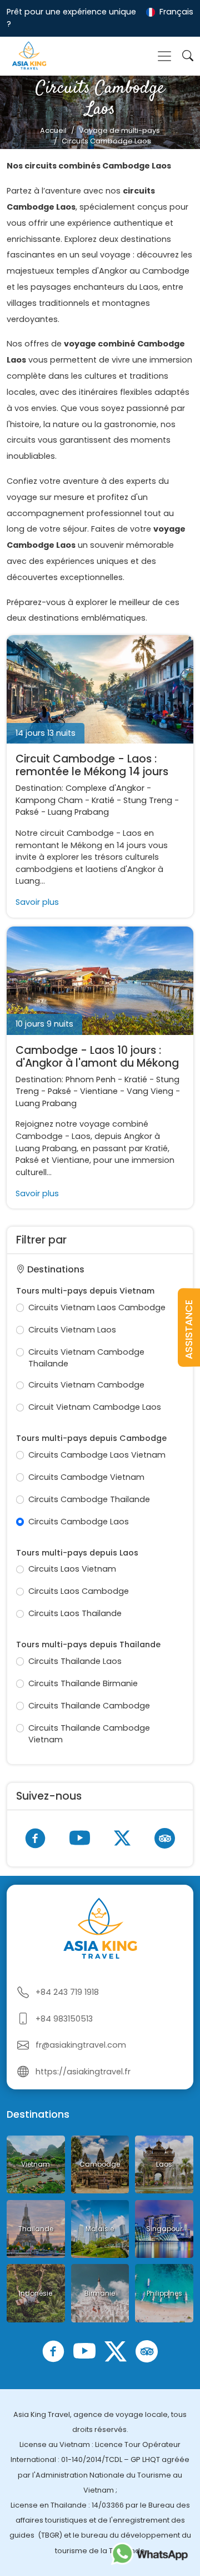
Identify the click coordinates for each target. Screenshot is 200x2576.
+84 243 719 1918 (67, 1992)
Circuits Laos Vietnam (72, 1569)
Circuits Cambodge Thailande (89, 1499)
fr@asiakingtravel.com (81, 2045)
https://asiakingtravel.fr (83, 2072)
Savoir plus (37, 902)
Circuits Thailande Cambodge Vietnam (89, 1734)
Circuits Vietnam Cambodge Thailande (86, 1358)
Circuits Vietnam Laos (72, 1330)
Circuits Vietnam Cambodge (86, 1385)
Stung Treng (148, 800)
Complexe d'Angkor (105, 788)
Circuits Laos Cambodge (79, 1591)
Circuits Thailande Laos (75, 1661)
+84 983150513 (64, 2019)
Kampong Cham (49, 800)
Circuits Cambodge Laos (79, 1522)
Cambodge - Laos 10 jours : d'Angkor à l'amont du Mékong (97, 1057)
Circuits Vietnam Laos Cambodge (97, 1307)
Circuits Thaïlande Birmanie (83, 1683)
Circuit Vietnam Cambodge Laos (95, 1407)
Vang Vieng (150, 1091)
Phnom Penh (91, 1079)
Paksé (27, 812)
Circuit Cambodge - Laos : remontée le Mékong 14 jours (92, 765)
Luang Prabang (78, 812)
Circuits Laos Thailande (75, 1613)
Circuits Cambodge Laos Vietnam (97, 1455)
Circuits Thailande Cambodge (89, 1706)
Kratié (103, 800)
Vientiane (99, 1091)
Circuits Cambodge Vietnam (86, 1477)
